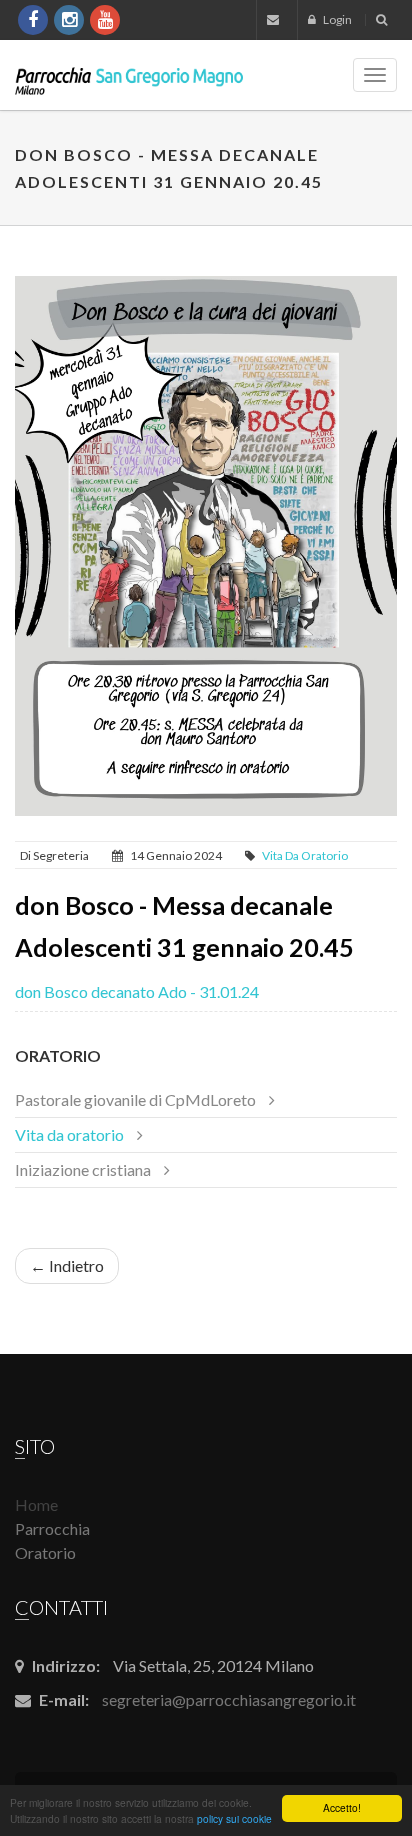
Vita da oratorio (305, 855)
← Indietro (67, 1265)
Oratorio (58, 1055)
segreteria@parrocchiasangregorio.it (229, 1699)
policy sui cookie (234, 1818)
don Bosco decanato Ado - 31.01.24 (137, 991)
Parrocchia (52, 1528)
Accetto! (342, 1807)
